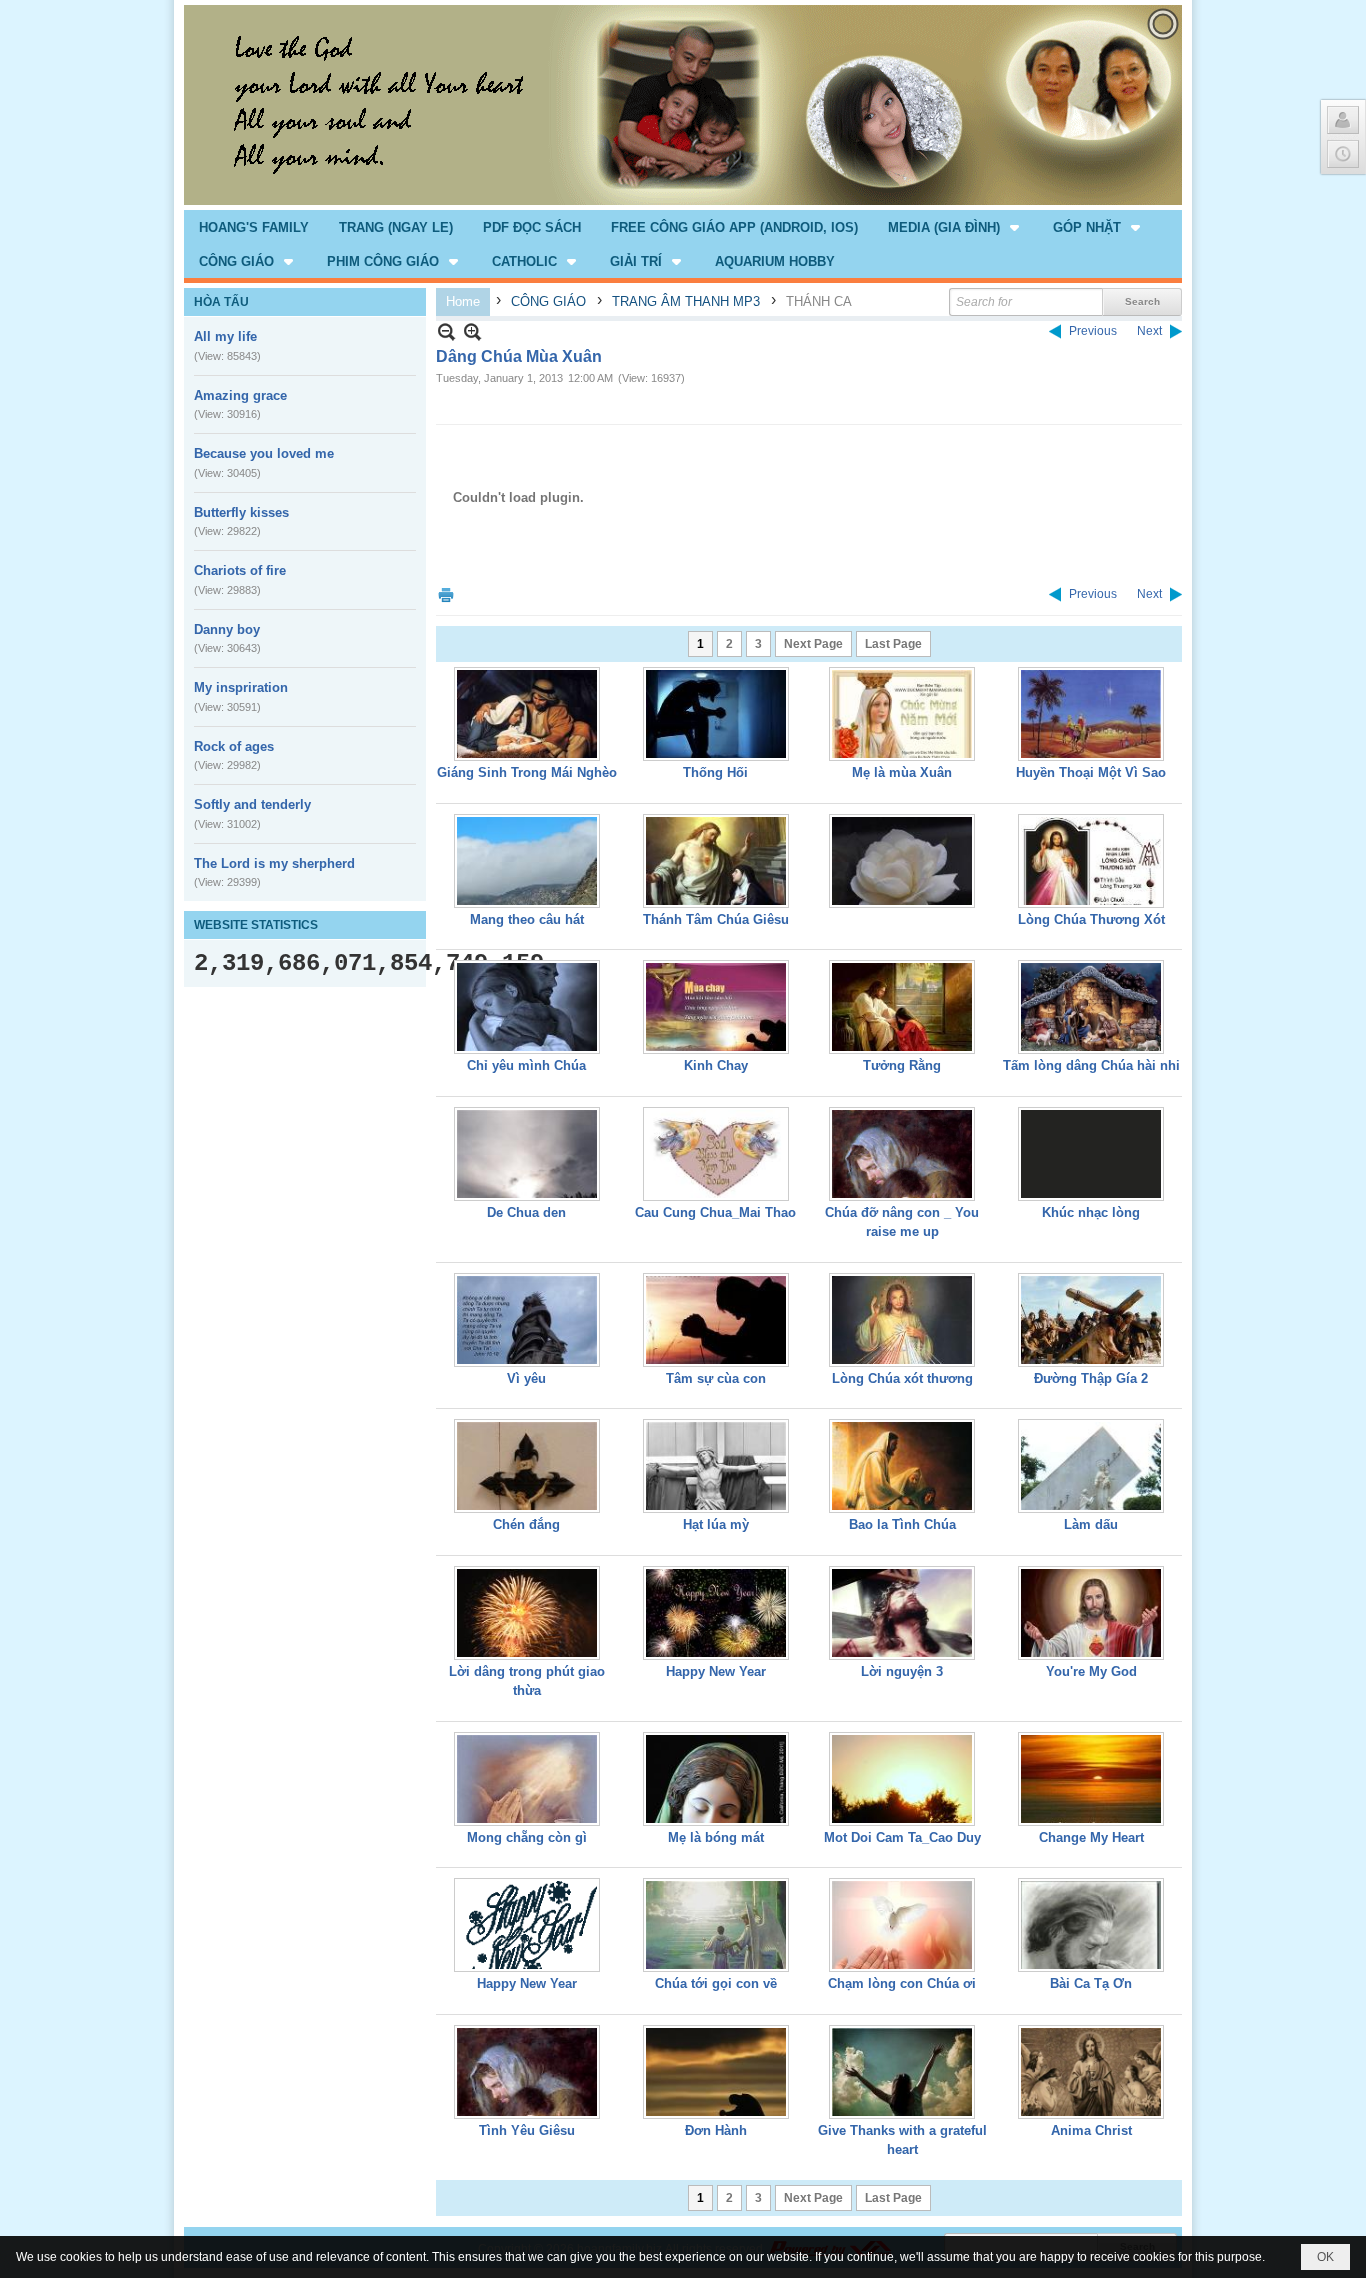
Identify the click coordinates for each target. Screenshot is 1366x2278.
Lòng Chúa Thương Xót (1091, 919)
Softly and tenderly (252, 804)
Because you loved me (264, 453)
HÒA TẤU (221, 302)
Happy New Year (716, 1671)
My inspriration (241, 687)
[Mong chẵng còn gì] (527, 1779)
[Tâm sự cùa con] (716, 1320)
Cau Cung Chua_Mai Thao (715, 1212)
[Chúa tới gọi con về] (716, 1925)
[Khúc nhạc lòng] (1091, 1154)
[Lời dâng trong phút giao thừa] (527, 1613)
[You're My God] (1091, 1613)
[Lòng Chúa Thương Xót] (1091, 861)
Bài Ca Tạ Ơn (1091, 1983)
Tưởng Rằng (902, 1065)
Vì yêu (526, 1378)
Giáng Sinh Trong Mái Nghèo (527, 772)
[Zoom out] (472, 331)
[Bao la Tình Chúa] (902, 1466)
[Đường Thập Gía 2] (1091, 1320)
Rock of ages (234, 746)
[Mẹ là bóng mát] (716, 1779)
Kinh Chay (716, 1065)
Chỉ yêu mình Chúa (526, 1065)
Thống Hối (715, 772)
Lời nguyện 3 (902, 1671)
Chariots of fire (240, 570)
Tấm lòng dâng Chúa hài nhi (1091, 1065)
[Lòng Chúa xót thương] (902, 1320)
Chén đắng (526, 1524)
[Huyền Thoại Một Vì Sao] (1091, 714)
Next (1149, 331)
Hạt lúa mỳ (716, 1524)
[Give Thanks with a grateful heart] (902, 2072)
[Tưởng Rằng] (902, 1007)
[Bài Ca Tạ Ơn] (1091, 1925)
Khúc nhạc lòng (1091, 1212)
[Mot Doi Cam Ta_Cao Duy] (902, 1779)
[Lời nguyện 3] (902, 1613)
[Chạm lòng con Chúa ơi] (902, 1925)
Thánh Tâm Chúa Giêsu (716, 919)
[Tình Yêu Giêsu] (527, 2072)
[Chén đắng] (527, 1466)
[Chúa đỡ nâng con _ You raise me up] (902, 1154)
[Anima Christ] (1091, 2072)
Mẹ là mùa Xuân (902, 772)
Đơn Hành (716, 2130)
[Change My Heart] (1091, 1779)
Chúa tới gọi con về (716, 1983)
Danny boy (227, 629)
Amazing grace (240, 395)
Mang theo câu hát (527, 919)
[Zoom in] (446, 331)
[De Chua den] (527, 1154)
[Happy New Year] (716, 1613)
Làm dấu (1091, 1524)
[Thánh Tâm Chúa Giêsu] (716, 861)
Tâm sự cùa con (716, 1378)
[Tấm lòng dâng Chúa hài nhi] (1091, 1007)
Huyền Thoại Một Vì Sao (1091, 772)
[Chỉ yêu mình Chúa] (527, 1007)
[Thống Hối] (716, 714)
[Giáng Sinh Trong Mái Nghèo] (527, 714)
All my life (225, 336)
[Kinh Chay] (716, 1007)
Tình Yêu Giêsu (527, 2130)
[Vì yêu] (527, 1320)
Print (446, 594)
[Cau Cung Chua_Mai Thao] (716, 1154)
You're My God (1091, 1671)
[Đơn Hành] (716, 2072)
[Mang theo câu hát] (527, 861)
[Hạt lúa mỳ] (716, 1466)
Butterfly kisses (241, 512)
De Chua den (526, 1212)
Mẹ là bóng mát (716, 1837)
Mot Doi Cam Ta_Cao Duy (902, 1837)
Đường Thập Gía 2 (1091, 1378)
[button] (955, 227)
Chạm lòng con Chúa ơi (902, 1983)
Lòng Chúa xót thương (902, 1378)
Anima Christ (1091, 2130)
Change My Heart (1091, 1837)
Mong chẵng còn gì (527, 1837)
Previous (1093, 331)
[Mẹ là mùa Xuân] (902, 714)
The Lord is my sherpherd (274, 863)
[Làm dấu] (1091, 1466)
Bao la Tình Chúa (902, 1524)
